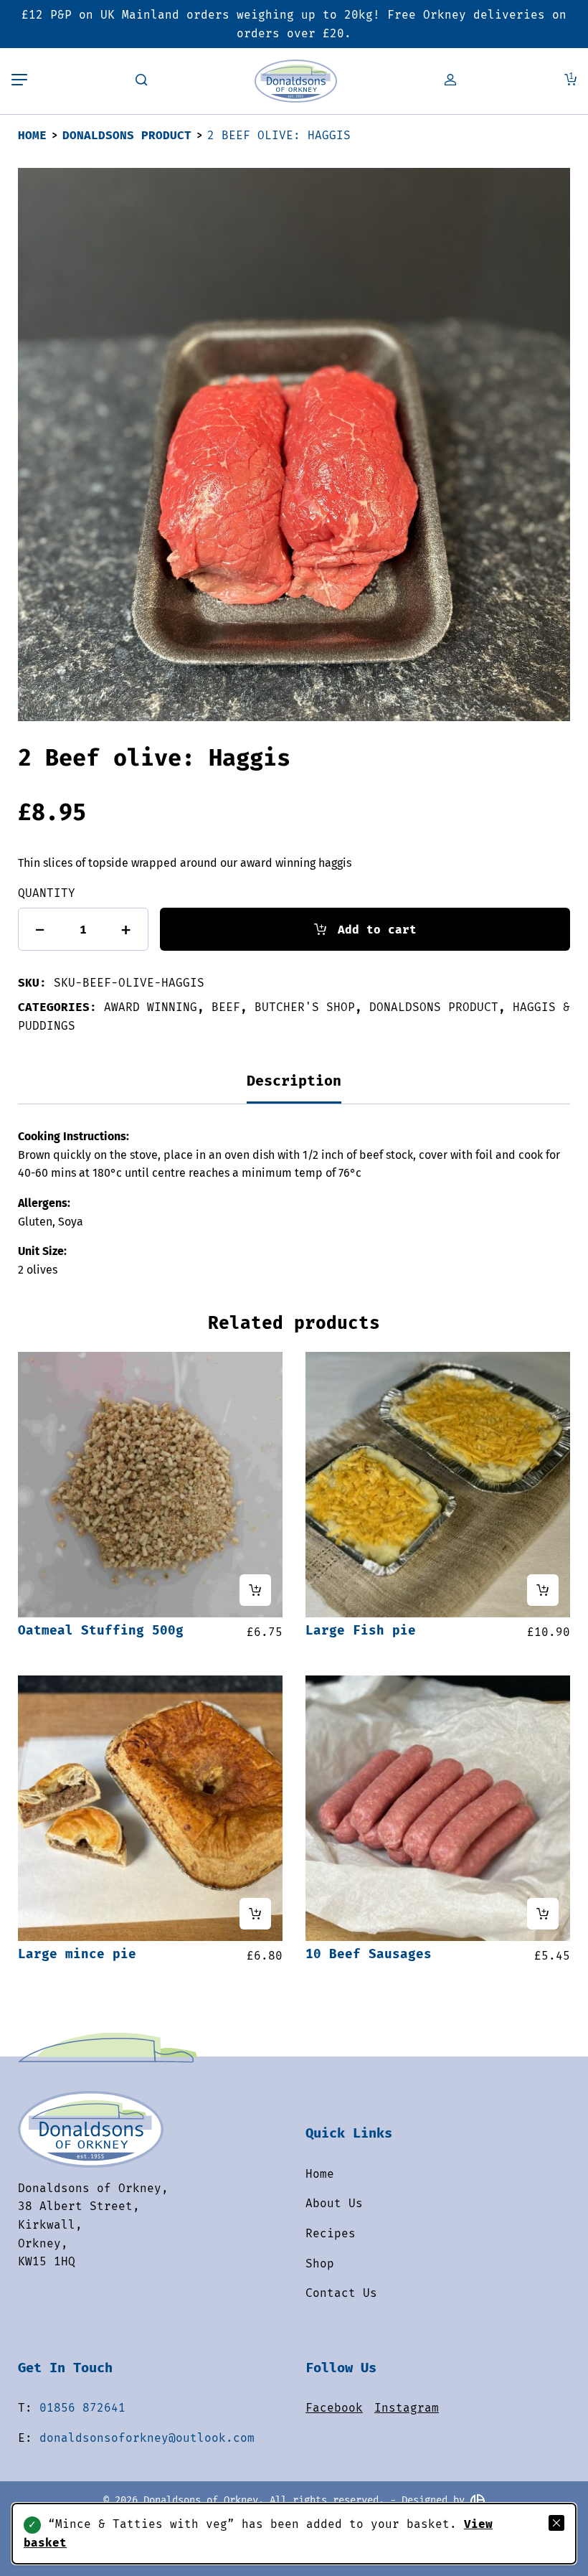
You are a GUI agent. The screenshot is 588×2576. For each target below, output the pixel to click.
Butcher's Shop (305, 1007)
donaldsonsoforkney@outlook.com (147, 2438)
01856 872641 (82, 2408)
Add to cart (377, 930)
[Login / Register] (450, 81)
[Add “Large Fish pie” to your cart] (543, 1590)
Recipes (331, 2233)
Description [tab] (294, 1081)
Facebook (334, 2408)
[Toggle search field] (141, 81)
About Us (334, 2203)
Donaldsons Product (127, 135)
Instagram (407, 2408)
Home (32, 135)
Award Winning (151, 1007)
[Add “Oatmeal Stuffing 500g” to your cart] (255, 1590)
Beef (226, 1007)
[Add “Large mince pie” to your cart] (255, 1914)
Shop (320, 2264)
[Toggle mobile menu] (19, 81)
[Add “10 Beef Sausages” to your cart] (543, 1914)
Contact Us (341, 2293)
